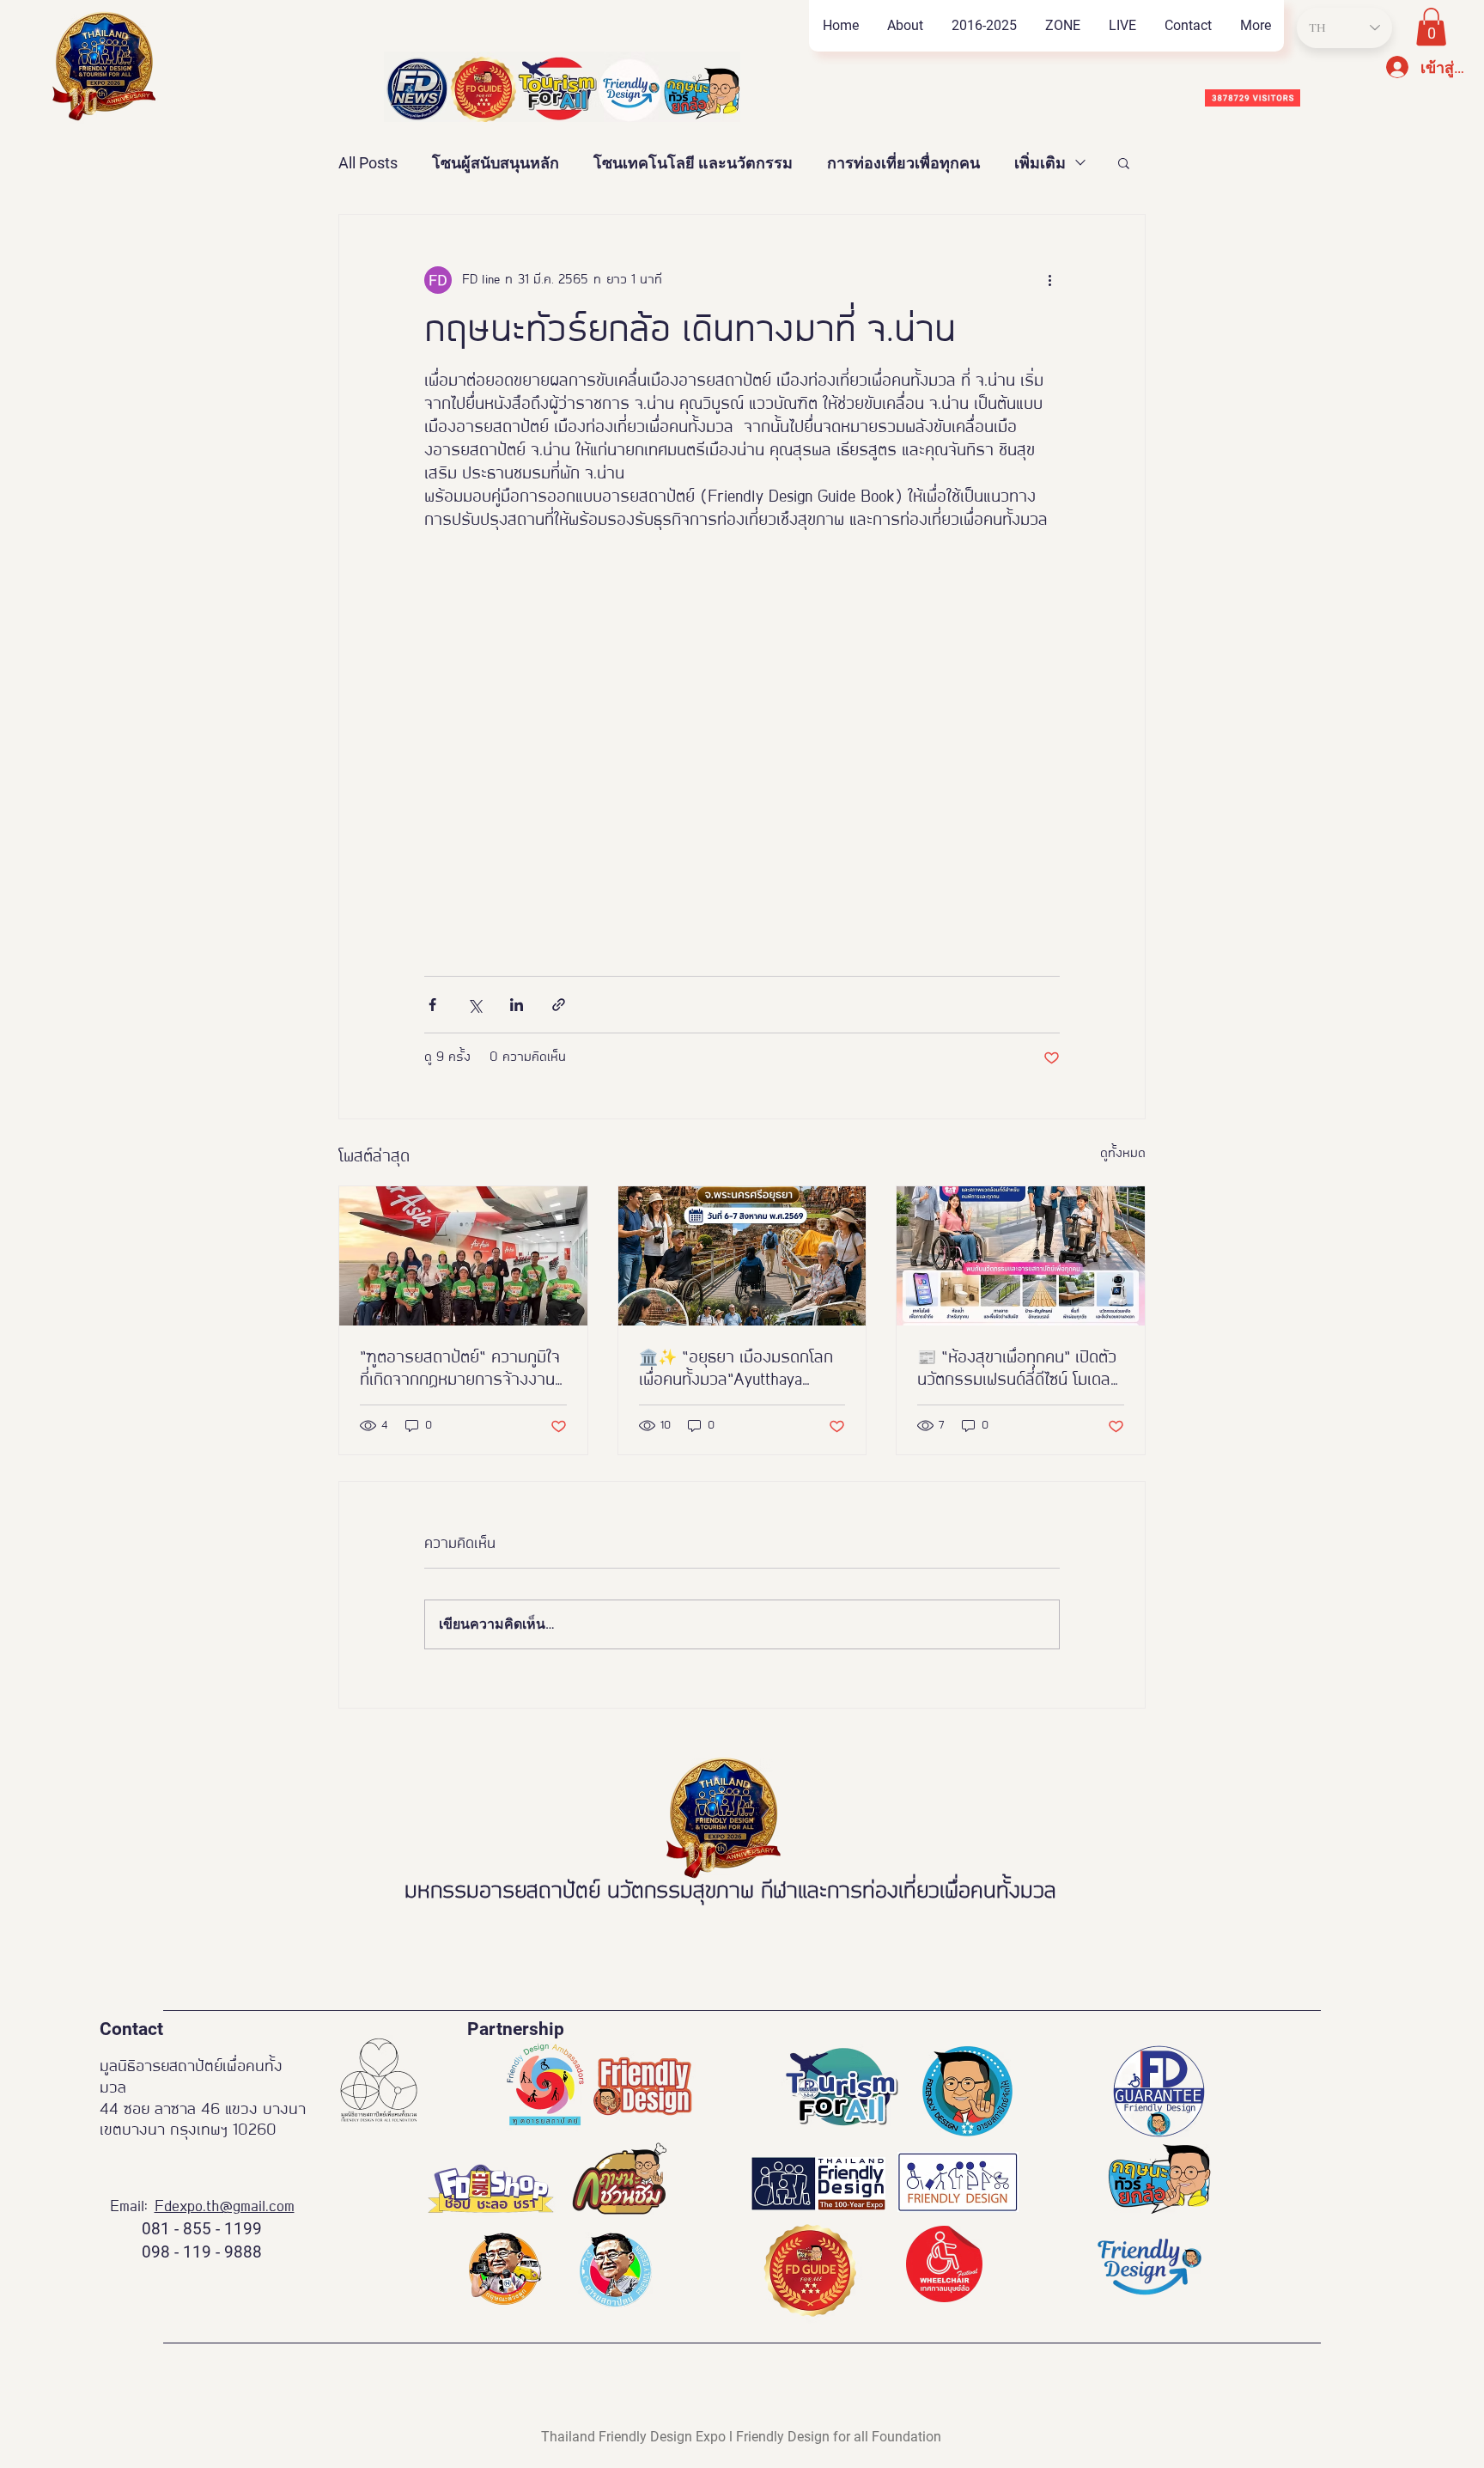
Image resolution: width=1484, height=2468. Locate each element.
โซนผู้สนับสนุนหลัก (496, 163)
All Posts (368, 163)
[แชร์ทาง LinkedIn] (517, 1005)
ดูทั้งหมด (1123, 1154)
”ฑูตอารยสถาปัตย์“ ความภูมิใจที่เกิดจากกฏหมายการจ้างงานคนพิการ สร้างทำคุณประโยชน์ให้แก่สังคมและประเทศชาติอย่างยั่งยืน (461, 1371)
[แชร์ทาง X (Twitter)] (474, 1005)
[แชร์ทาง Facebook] (432, 1005)
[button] (1062, 26)
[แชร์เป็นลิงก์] (559, 1005)
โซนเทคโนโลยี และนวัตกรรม (693, 163)
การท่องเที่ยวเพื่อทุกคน (903, 163)
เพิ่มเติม (1040, 163)
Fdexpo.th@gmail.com (225, 2207)
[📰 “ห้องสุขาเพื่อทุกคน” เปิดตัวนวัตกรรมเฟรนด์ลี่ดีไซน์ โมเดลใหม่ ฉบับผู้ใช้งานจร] (1021, 1256)
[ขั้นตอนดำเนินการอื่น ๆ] (1049, 280)
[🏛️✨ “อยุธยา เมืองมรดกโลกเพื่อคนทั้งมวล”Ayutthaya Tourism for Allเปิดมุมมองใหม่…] (742, 1256)
